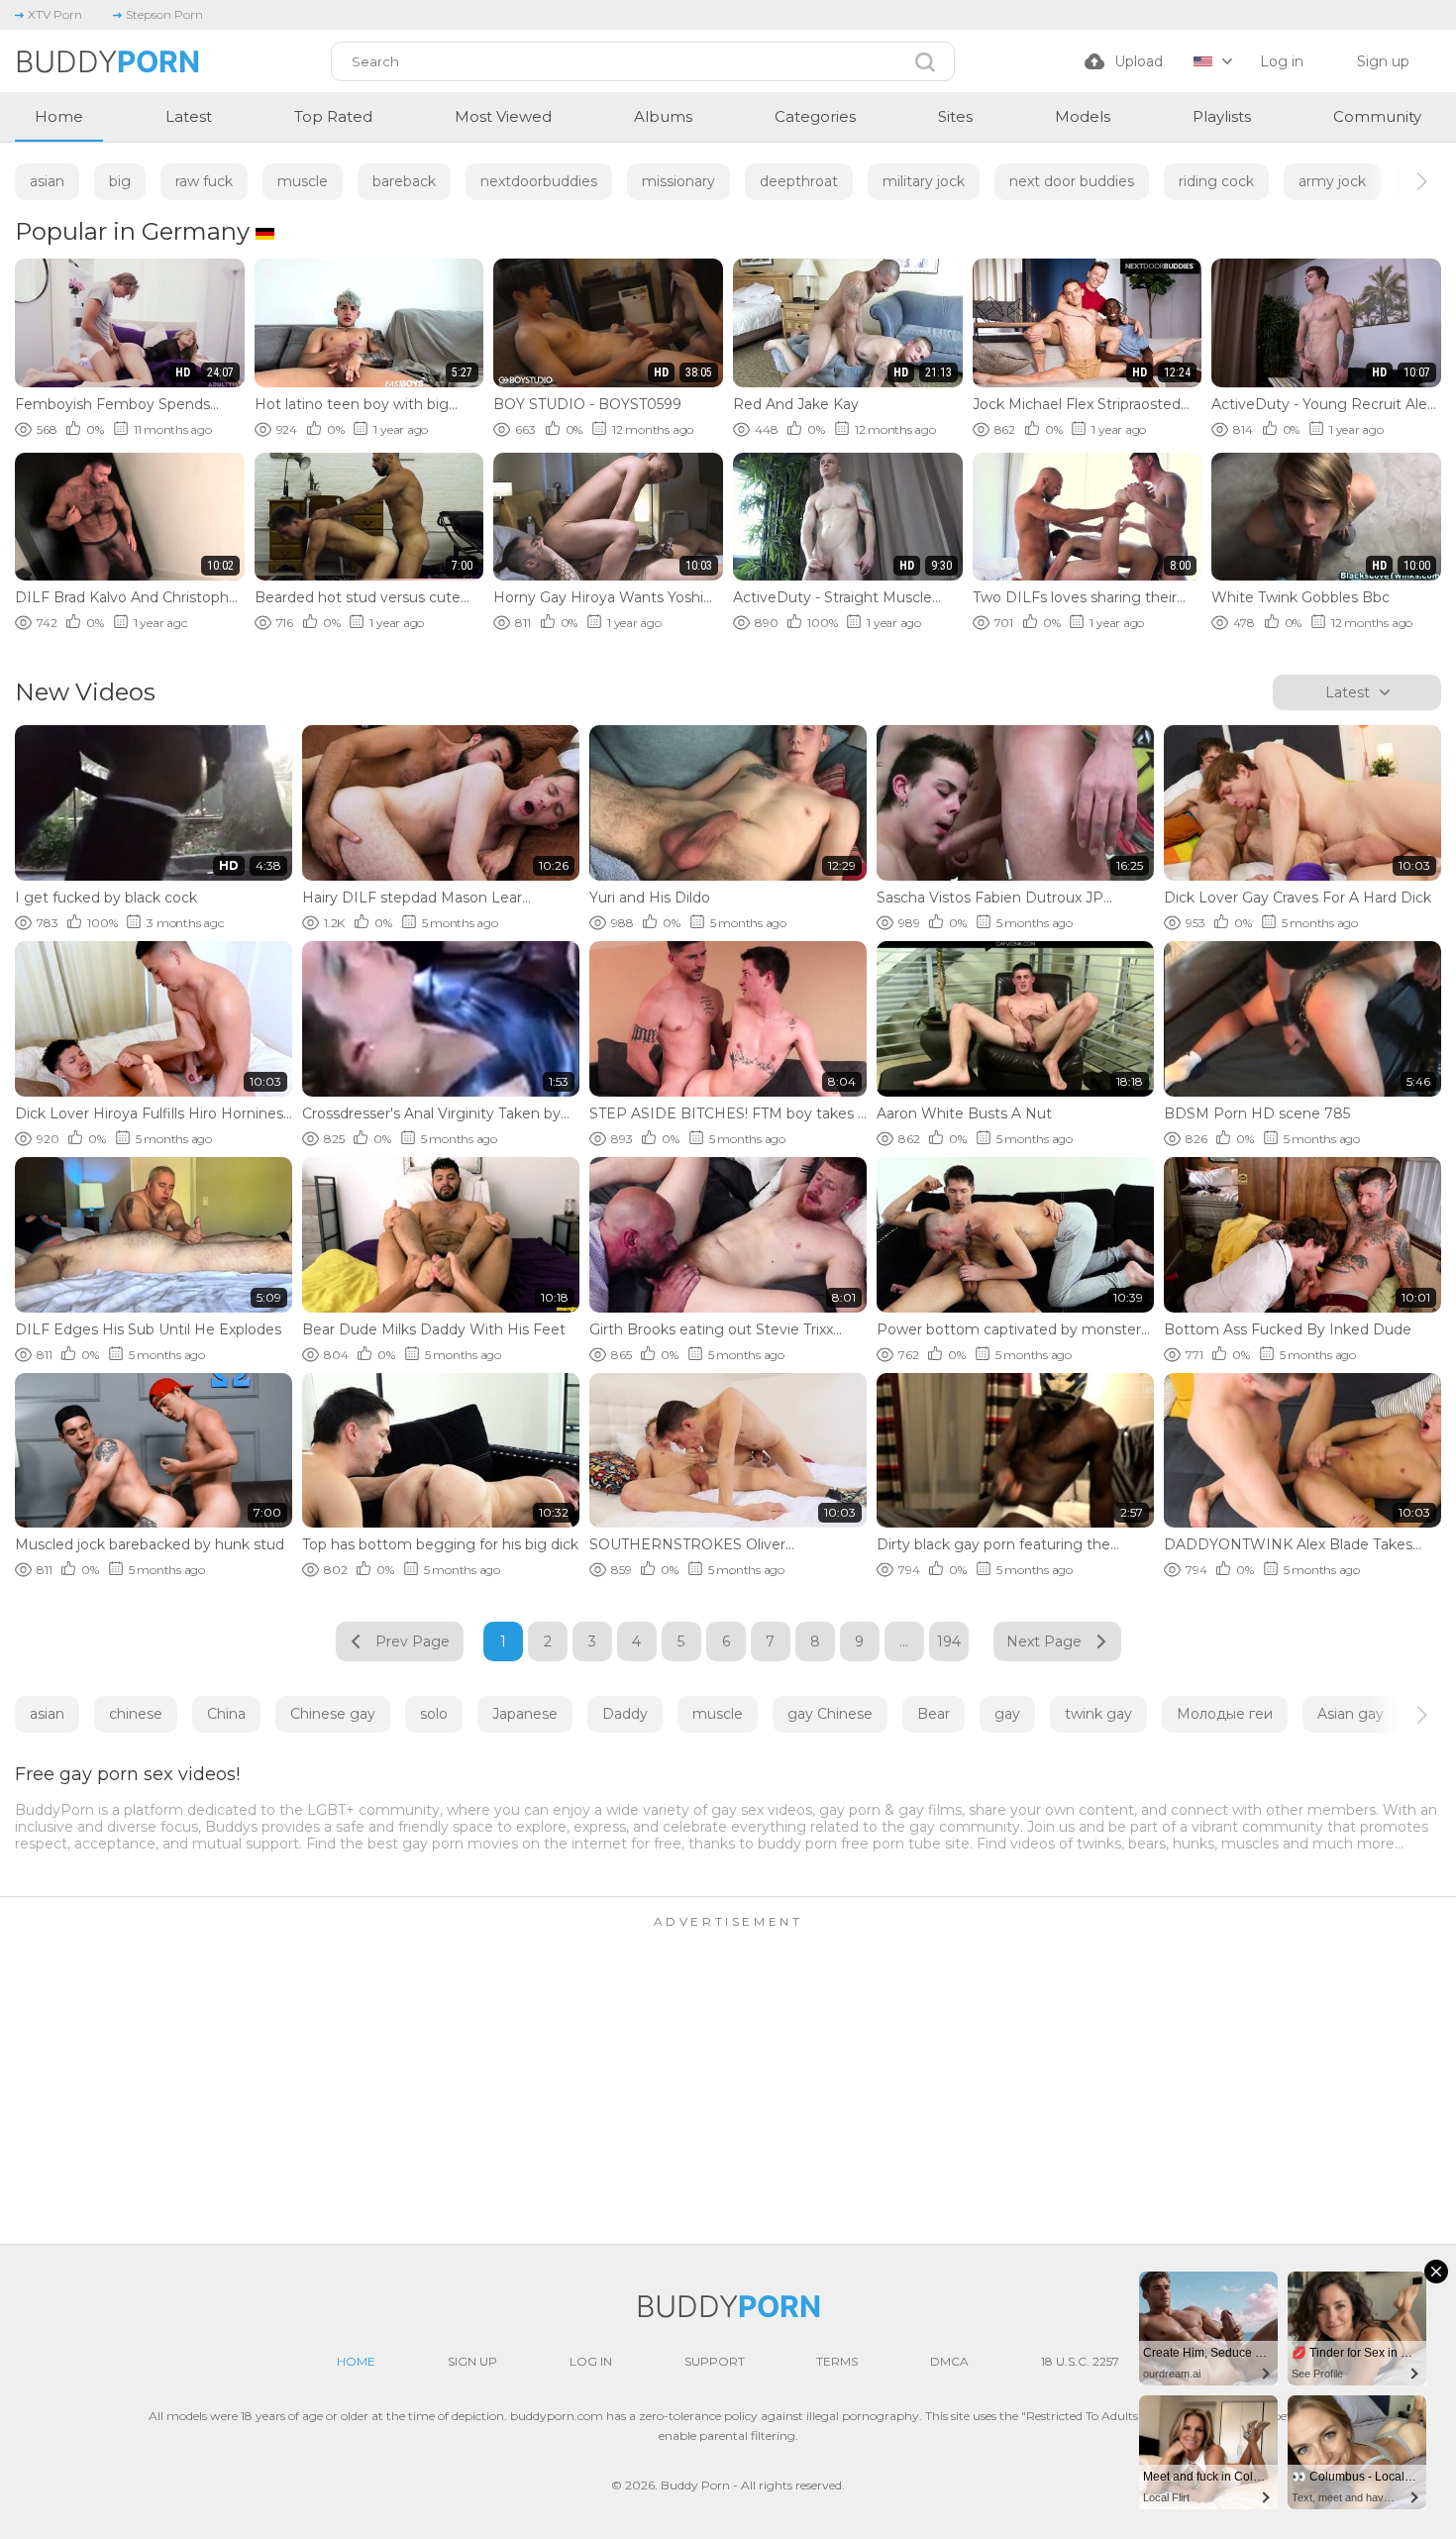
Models (1083, 116)
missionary (678, 181)
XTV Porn (55, 14)
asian (47, 181)
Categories (815, 116)
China (226, 1714)
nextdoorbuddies (539, 181)
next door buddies (1072, 181)
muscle (303, 181)
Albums (663, 116)
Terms (837, 2361)
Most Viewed (503, 116)
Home (59, 116)
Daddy (625, 1714)
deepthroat (799, 181)
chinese (136, 1714)
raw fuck (204, 181)
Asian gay (1351, 1714)
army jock (1332, 181)
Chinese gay (333, 1714)
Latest (189, 116)
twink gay (1098, 1714)
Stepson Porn (164, 14)
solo (434, 1714)
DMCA (949, 2361)
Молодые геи (1225, 1714)
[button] (1404, 181)
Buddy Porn (695, 2485)
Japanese (525, 1714)
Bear (934, 1714)
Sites (955, 116)
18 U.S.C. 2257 (1080, 2361)
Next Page (1044, 1641)
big (120, 181)
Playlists (1222, 116)
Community (1377, 116)
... (904, 1641)
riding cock (1216, 181)
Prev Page (413, 1641)
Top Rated (333, 116)
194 (949, 1641)
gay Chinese (830, 1714)
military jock (924, 181)
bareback (404, 181)
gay (1007, 1714)
